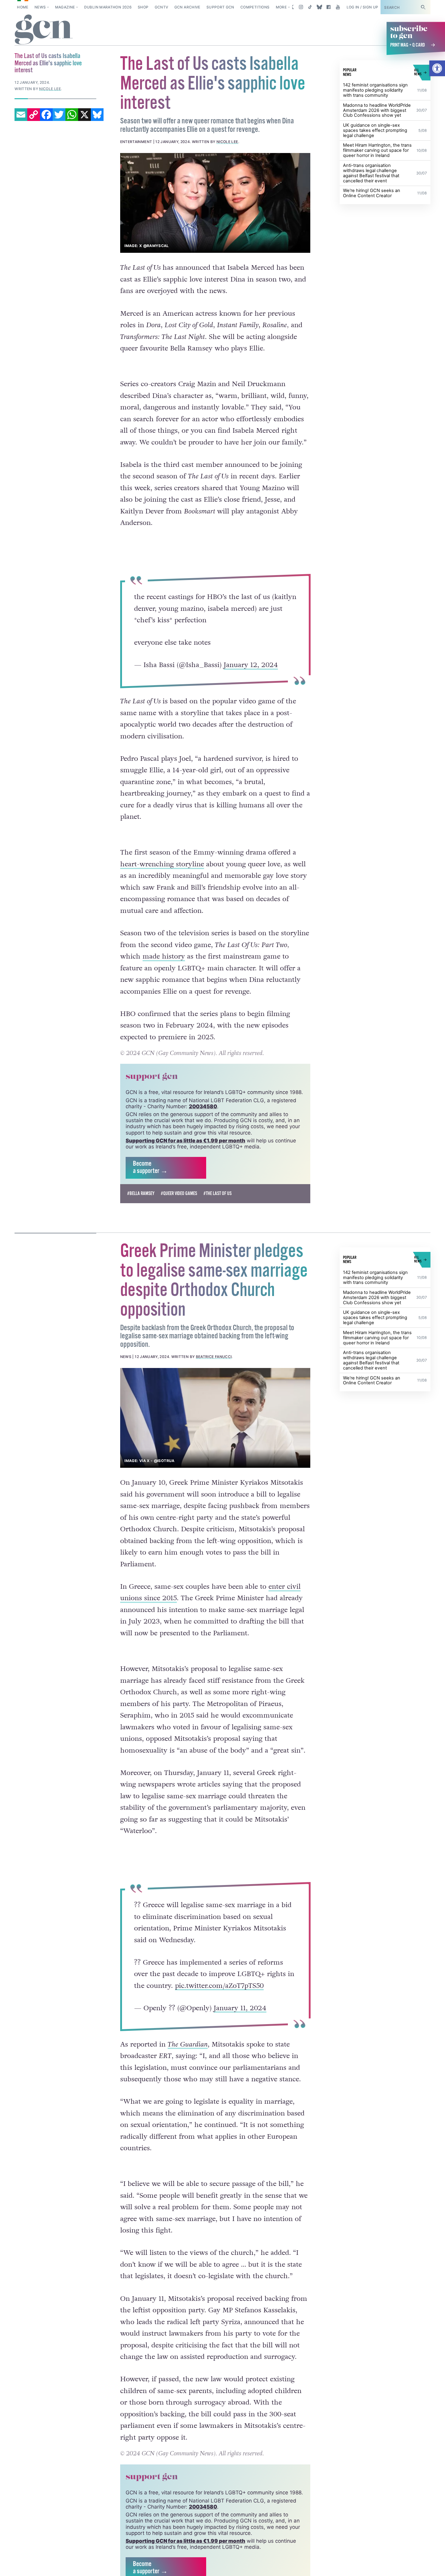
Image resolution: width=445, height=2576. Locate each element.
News (40, 7)
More (281, 7)
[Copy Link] (34, 115)
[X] (84, 115)
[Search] (423, 7)
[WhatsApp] (72, 115)
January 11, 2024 (240, 2008)
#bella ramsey (141, 1194)
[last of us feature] (215, 203)
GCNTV (162, 7)
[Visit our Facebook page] (329, 7)
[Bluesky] (97, 115)
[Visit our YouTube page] (338, 7)
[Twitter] (59, 115)
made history (164, 956)
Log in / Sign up (363, 7)
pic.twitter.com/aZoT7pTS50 (219, 1985)
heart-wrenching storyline (162, 864)
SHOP (143, 7)
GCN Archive (187, 7)
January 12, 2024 (251, 665)
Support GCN (220, 7)
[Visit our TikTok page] (310, 7)
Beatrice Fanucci (214, 1357)
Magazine (65, 7)
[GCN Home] (44, 30)
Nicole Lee (227, 142)
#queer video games (179, 1194)
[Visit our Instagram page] (301, 7)
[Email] (21, 115)
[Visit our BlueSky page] (319, 7)
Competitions (255, 7)
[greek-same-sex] (215, 1418)
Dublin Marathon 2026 (108, 7)
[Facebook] (46, 115)
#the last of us (218, 1194)
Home (23, 7)
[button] (437, 68)
